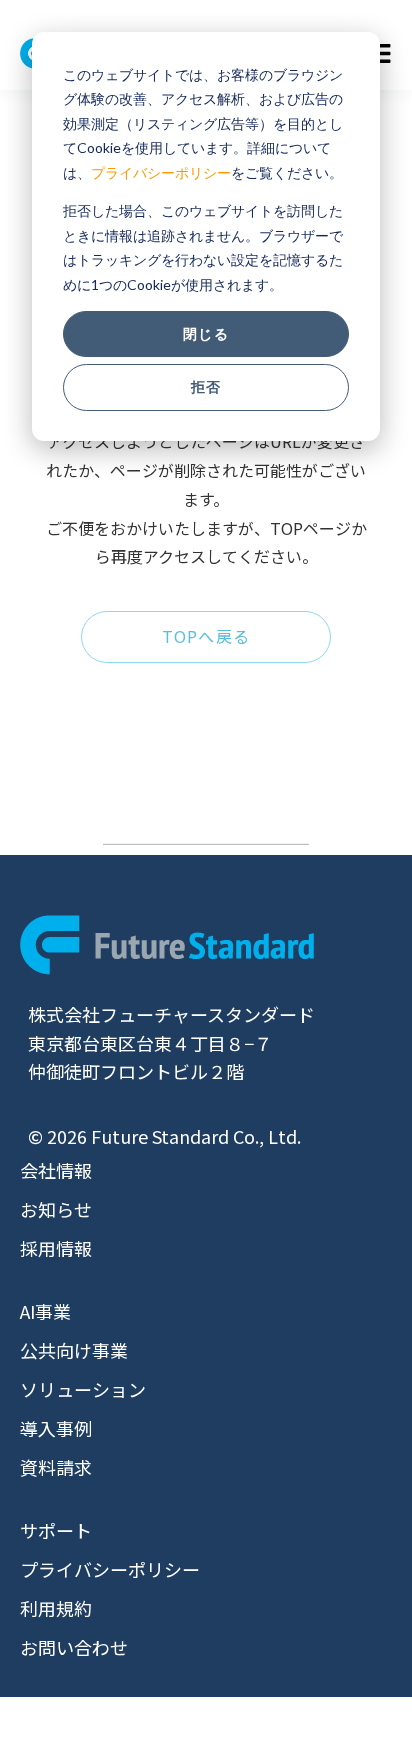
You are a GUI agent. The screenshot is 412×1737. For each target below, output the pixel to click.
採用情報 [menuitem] (56, 1248)
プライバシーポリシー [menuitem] (110, 1569)
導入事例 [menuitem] (56, 1428)
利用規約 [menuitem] (56, 1608)
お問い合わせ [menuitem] (74, 1647)
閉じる (205, 333)
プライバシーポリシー (161, 172)
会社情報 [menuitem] (56, 1170)
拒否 (206, 386)
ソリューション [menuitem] (83, 1389)
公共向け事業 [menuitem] (74, 1350)
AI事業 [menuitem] (45, 1311)
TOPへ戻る (206, 636)
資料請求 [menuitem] (56, 1467)
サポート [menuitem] (56, 1530)
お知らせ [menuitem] (56, 1209)
